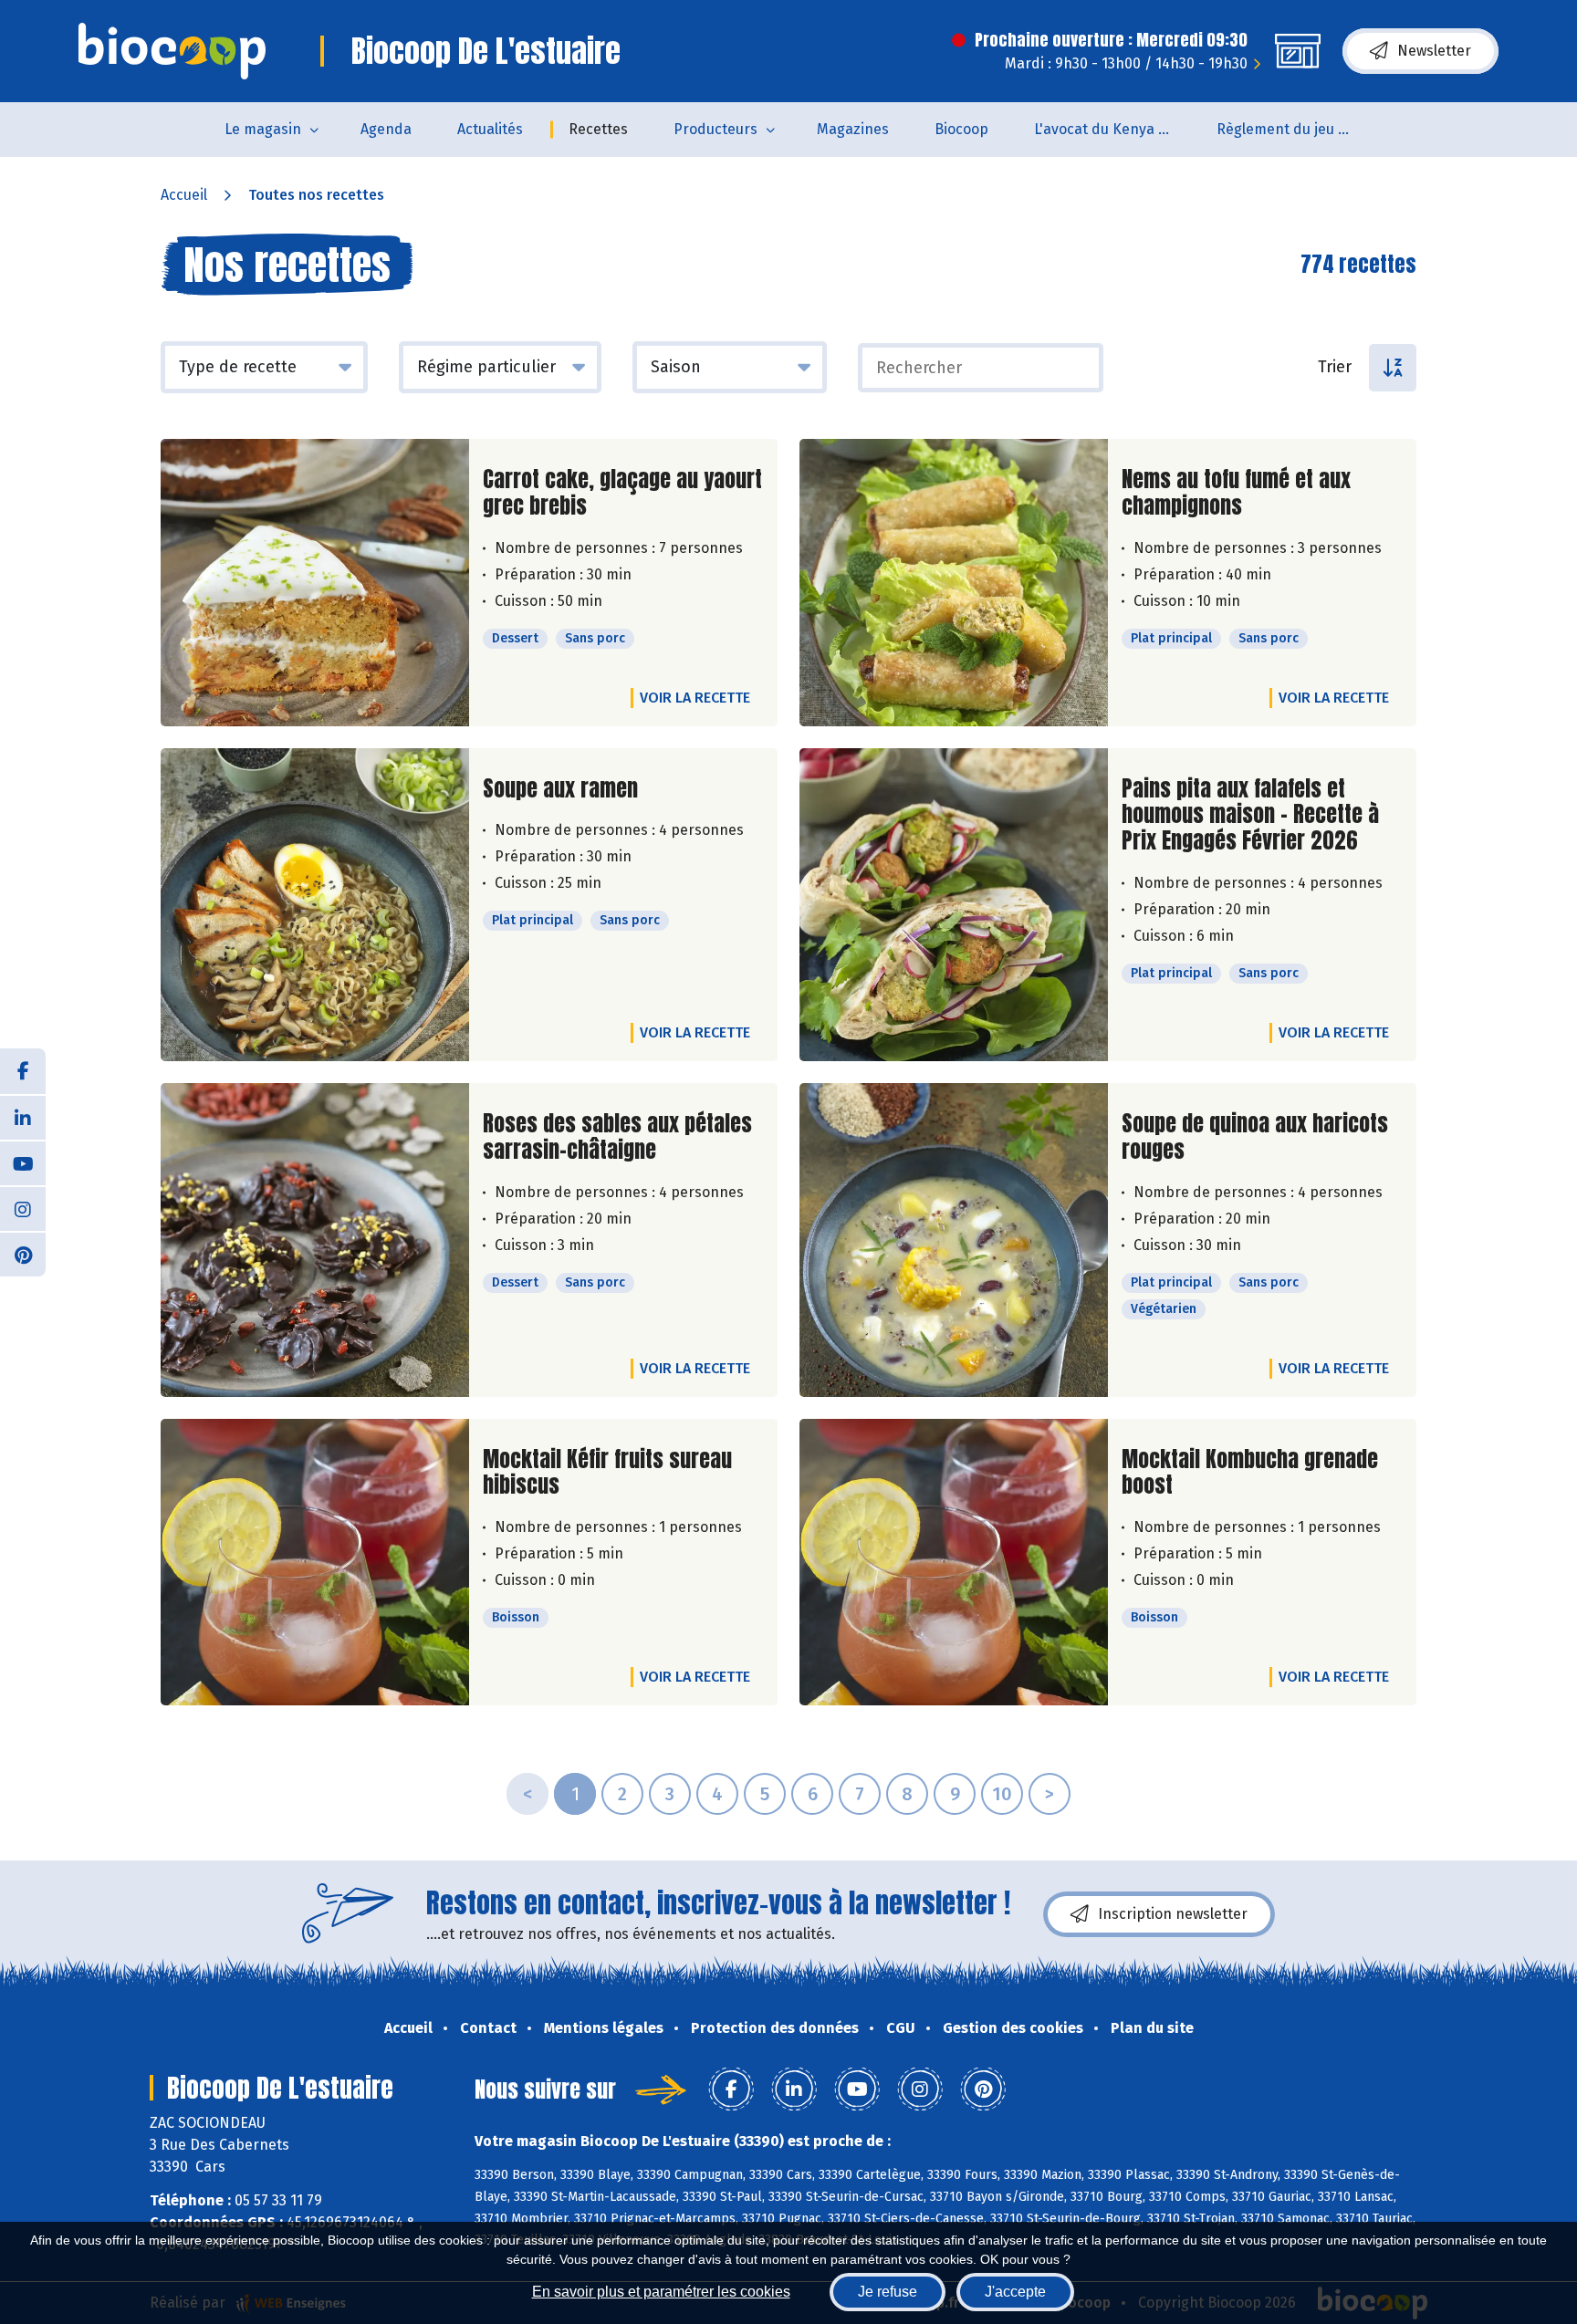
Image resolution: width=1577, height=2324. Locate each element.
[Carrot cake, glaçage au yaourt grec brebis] (315, 583)
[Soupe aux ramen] (315, 905)
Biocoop (961, 129)
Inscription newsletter (1173, 1914)
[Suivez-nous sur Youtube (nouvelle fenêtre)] (23, 1162)
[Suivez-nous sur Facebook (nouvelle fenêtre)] (23, 1071)
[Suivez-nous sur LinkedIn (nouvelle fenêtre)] (23, 1117)
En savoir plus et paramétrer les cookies (661, 2292)
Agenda (386, 129)
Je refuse (888, 2292)
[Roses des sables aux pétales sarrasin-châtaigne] (315, 1240)
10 (1002, 1794)
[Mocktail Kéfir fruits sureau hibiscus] (315, 1563)
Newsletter (1434, 51)
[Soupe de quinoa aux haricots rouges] (954, 1240)
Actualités (490, 129)
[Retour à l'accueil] (172, 51)
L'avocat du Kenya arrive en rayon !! (1114, 129)
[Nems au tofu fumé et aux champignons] (954, 583)
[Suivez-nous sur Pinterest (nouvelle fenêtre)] (23, 1254)
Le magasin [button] (263, 129)
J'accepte (1015, 2292)
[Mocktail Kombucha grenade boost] (954, 1563)
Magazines (853, 129)
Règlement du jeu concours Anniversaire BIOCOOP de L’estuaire (1296, 129)
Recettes (598, 129)
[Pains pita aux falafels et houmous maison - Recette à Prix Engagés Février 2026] (954, 905)
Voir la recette (695, 698)
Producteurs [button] (715, 129)
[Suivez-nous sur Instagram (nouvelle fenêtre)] (23, 1208)
